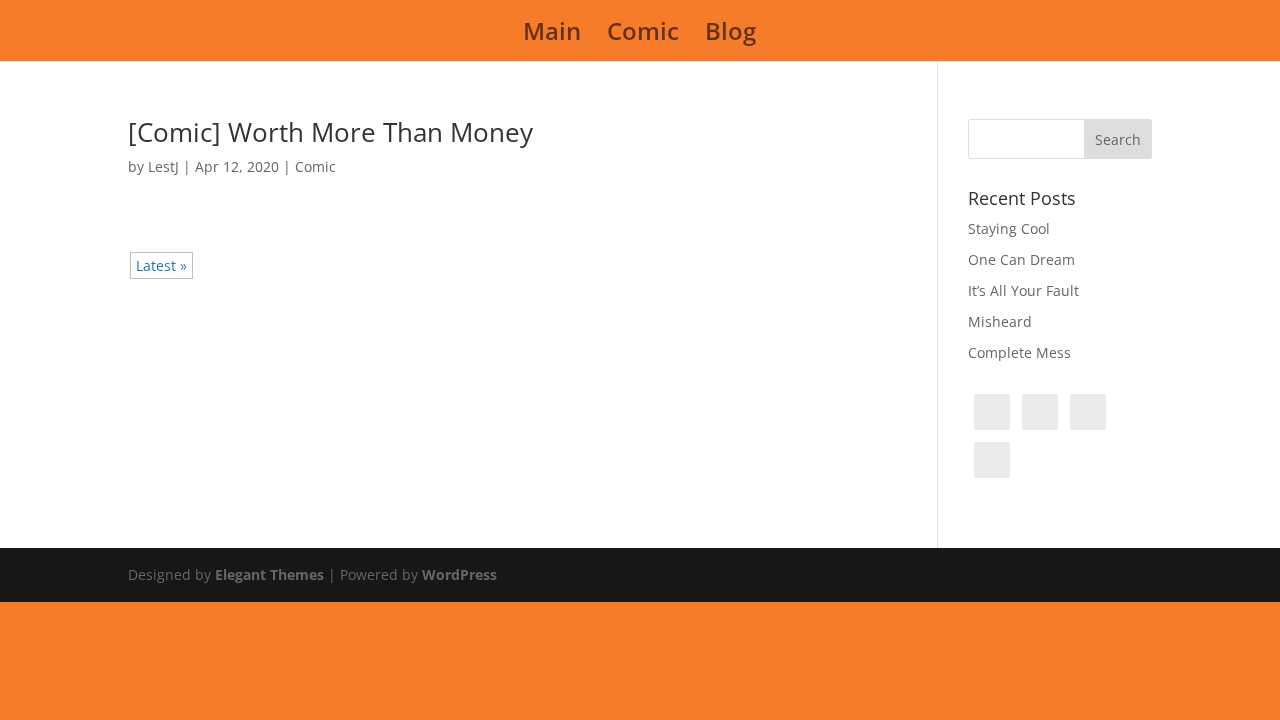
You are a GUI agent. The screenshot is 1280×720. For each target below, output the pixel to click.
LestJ (163, 166)
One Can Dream (1021, 259)
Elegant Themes (269, 574)
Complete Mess (1019, 352)
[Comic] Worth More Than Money (330, 132)
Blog (730, 35)
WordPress (459, 574)
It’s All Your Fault (1023, 290)
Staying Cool (1009, 228)
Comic (643, 35)
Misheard (1000, 321)
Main (552, 35)
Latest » (161, 265)
